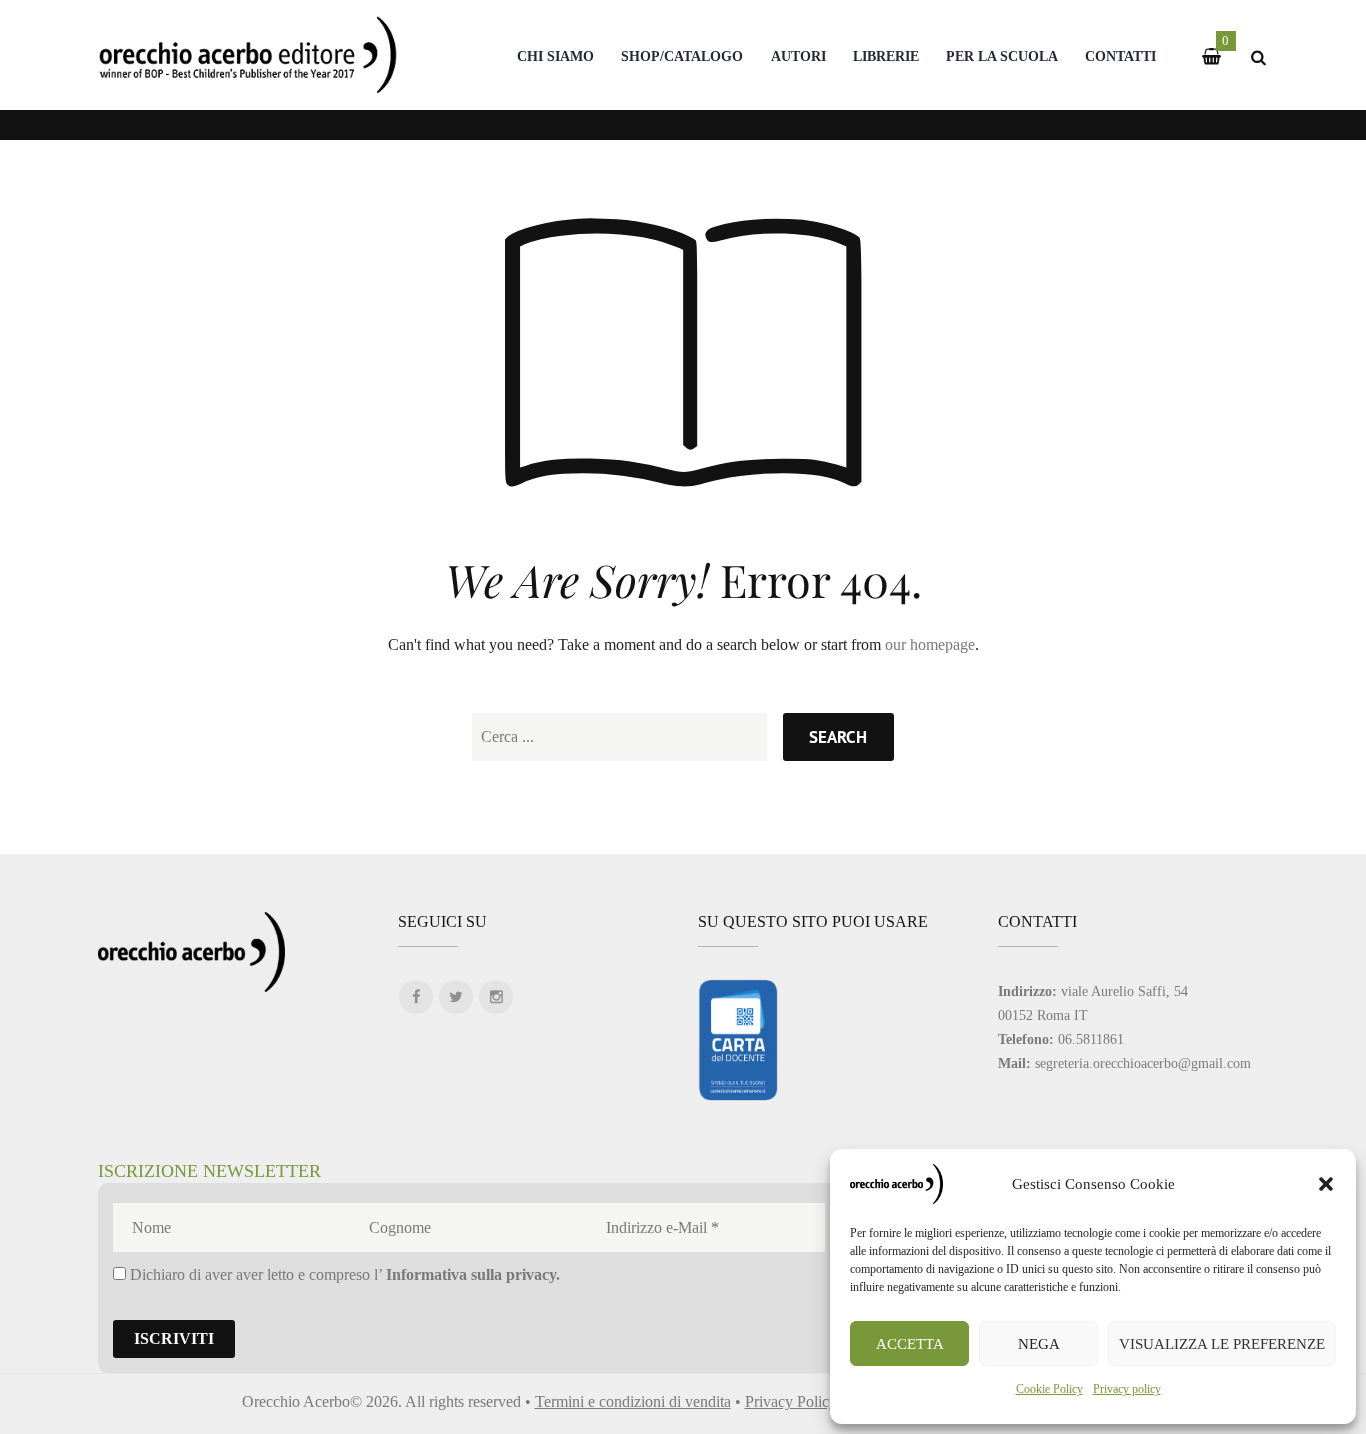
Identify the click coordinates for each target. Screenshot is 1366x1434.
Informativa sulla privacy (471, 1274)
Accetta (910, 1344)
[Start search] (838, 737)
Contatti (1120, 56)
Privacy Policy (791, 1401)
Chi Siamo (555, 56)
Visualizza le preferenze (1222, 1344)
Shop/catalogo (682, 56)
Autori (798, 56)
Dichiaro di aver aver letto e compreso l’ (343, 1274)
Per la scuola (1002, 56)
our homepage (930, 644)
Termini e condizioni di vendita (633, 1401)
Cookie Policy (1049, 1389)
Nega (1039, 1344)
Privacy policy (1127, 1389)
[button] (1326, 1184)
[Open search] (1258, 57)
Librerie (886, 56)
